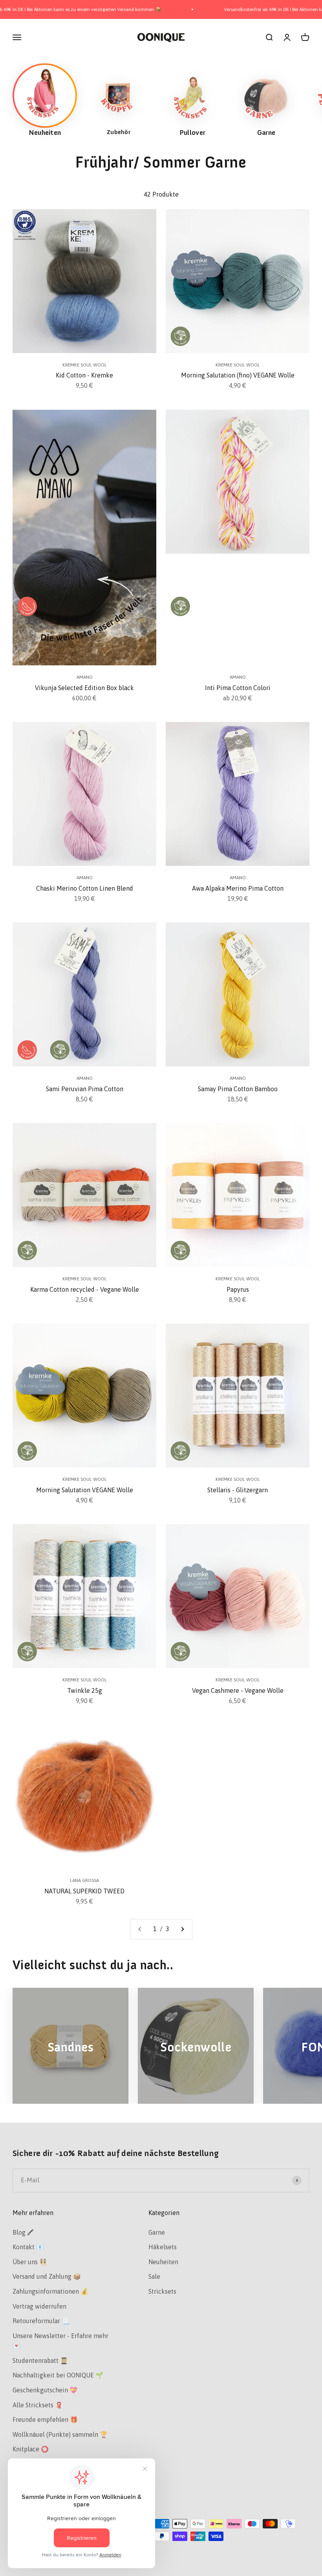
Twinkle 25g (85, 1690)
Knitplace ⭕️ (31, 2449)
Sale (154, 2276)
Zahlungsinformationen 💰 (50, 2291)
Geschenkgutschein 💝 (45, 2390)
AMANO (85, 677)
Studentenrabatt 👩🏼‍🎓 (40, 2361)
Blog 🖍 (23, 2232)
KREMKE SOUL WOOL (85, 365)
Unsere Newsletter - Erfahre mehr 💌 (60, 2341)
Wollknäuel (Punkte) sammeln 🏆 (60, 2434)
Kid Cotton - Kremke (84, 375)
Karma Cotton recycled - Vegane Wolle (85, 1289)
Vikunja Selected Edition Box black (84, 688)
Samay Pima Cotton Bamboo (238, 1089)
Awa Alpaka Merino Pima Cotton (238, 888)
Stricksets (162, 2291)
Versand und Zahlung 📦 (47, 2276)
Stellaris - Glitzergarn (238, 1490)
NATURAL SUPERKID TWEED (84, 1891)
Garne (157, 2232)
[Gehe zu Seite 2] (182, 1929)
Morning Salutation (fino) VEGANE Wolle (238, 375)
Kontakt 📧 (28, 2247)
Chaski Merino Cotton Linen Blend (85, 888)
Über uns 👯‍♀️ (30, 2262)
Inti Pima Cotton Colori (238, 688)
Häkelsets (163, 2247)
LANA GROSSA (84, 1880)
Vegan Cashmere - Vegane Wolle (238, 1690)
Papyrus (238, 1289)
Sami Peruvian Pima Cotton (85, 1089)
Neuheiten (163, 2262)
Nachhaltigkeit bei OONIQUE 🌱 (58, 2375)
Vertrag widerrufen (39, 2306)
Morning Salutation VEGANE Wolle (85, 1490)
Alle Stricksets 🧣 (38, 2405)
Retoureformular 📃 (41, 2321)
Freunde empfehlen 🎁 (45, 2419)
